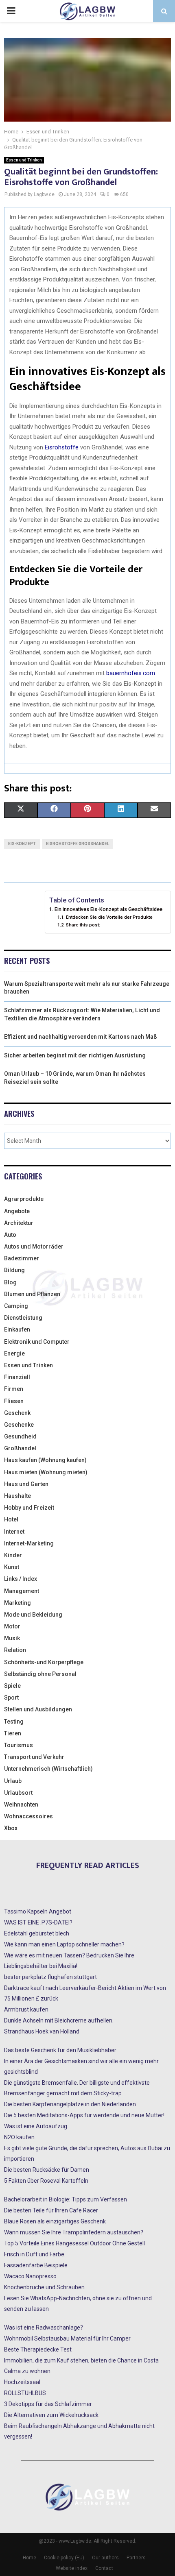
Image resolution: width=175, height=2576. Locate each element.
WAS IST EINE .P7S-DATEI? (38, 1922)
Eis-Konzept (22, 844)
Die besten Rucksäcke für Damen (47, 2170)
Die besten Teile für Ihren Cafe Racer (51, 2210)
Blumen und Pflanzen (32, 1294)
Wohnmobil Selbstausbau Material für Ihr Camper (67, 2338)
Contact (104, 2568)
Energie (14, 1353)
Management (22, 1591)
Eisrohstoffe (62, 447)
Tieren (13, 1733)
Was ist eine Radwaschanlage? (44, 2328)
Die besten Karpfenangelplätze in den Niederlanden (70, 2104)
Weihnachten (21, 1805)
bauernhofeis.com (131, 673)
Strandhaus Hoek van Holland (42, 2031)
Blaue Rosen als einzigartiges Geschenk (55, 2221)
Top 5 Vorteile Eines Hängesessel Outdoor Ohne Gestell (74, 2243)
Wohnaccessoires (28, 1816)
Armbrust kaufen (26, 2009)
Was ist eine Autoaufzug (36, 2126)
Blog (10, 1282)
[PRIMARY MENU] (11, 11)
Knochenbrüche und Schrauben (44, 2287)
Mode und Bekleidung (33, 1615)
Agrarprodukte (24, 1199)
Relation (15, 1650)
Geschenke (19, 1425)
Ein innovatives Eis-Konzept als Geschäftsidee (108, 909)
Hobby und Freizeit (29, 1508)
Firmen (14, 1389)
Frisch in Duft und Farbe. (35, 2254)
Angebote (17, 1211)
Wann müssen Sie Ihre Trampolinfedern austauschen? (74, 2232)
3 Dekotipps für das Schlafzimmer (48, 2404)
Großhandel (20, 1448)
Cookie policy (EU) (64, 2558)
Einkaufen (17, 1329)
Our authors (105, 2558)
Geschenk (17, 1413)
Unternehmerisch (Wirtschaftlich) (48, 1769)
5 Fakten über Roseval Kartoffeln (46, 2181)
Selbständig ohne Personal (40, 1674)
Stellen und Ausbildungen (38, 1709)
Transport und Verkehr (34, 1757)
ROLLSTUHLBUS (25, 2393)
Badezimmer (22, 1258)
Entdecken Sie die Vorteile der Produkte (109, 917)
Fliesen (14, 1401)
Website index (72, 2568)
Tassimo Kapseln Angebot (38, 1911)
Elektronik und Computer (37, 1342)
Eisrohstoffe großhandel (78, 844)
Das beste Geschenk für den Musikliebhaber (60, 2050)
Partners (136, 2558)
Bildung (14, 1270)
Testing (14, 1722)
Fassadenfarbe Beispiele (36, 2265)
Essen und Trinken (24, 160)
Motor (12, 1626)
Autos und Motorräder (34, 1247)
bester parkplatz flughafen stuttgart (50, 1977)
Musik (12, 1638)
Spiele (12, 1686)
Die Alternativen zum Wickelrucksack (51, 2415)
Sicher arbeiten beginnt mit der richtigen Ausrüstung (75, 1055)
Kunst (12, 1567)
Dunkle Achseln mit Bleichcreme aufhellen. (59, 2020)
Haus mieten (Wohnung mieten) (46, 1472)
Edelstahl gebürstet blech (37, 1933)
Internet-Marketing (29, 1543)
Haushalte (17, 1496)
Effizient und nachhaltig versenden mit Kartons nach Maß (81, 1037)
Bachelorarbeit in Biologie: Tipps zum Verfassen (66, 2199)
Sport (11, 1698)
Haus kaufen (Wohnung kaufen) (45, 1460)
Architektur (19, 1223)
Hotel (11, 1519)
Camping (16, 1306)
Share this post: (83, 925)
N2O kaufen (19, 2137)
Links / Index (21, 1579)
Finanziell (17, 1377)
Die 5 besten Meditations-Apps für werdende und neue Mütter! (84, 2115)
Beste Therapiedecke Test (38, 2349)
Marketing (17, 1603)
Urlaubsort (18, 1793)
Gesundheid (20, 1436)
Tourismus (19, 1745)
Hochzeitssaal (22, 2382)
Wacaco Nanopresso (30, 2276)
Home (30, 2558)
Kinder (13, 1555)
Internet (14, 1532)
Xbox (11, 1828)
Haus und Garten (26, 1484)
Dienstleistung (23, 1318)
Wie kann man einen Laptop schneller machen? (64, 1944)
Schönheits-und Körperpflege (44, 1662)
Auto (10, 1235)
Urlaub (13, 1781)
